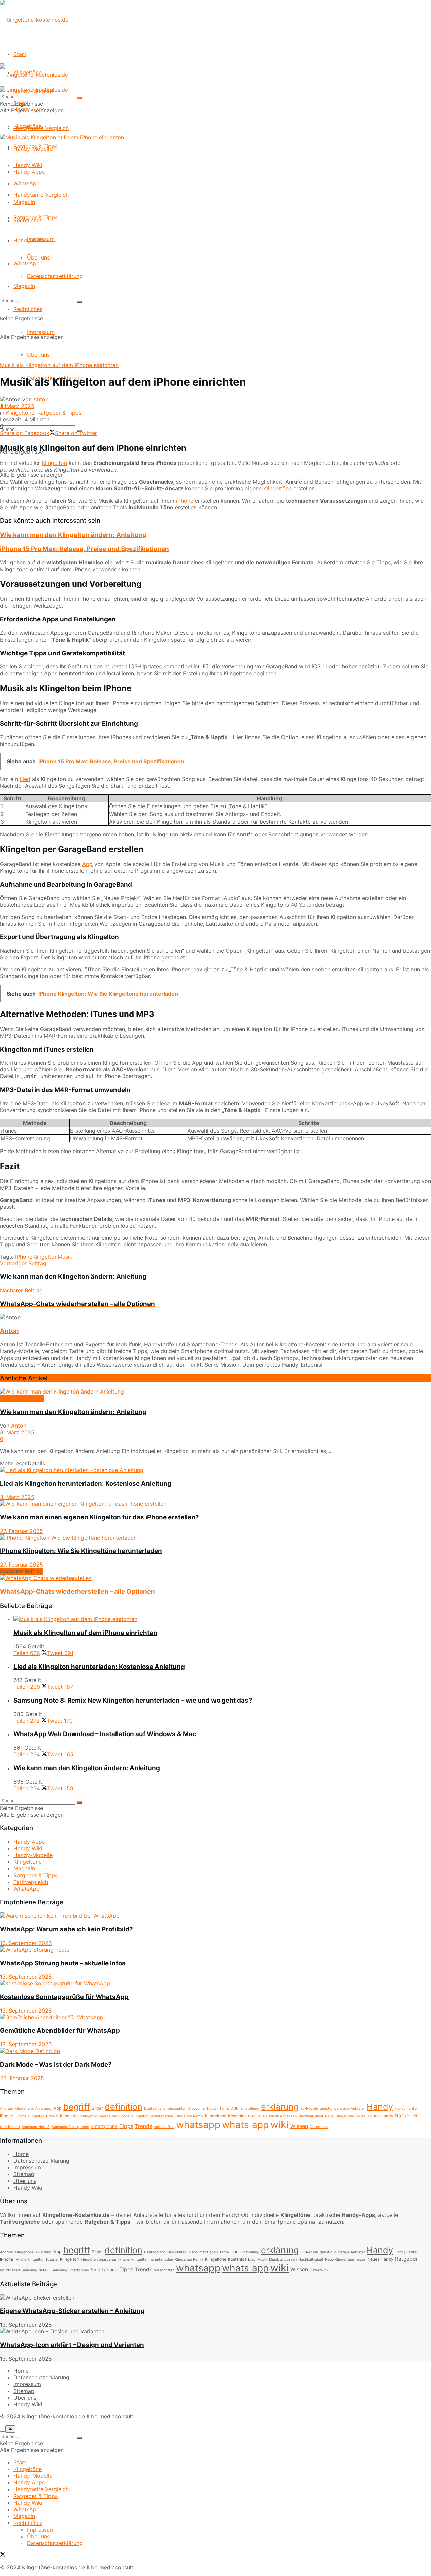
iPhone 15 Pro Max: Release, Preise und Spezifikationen (85, 549)
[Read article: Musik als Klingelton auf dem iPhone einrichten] (222, 1619)
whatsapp (198, 2125)
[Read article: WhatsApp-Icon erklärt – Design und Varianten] (215, 2331)
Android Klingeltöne (17, 2109)
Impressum (41, 332)
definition (124, 2107)
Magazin (24, 286)
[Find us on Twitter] (3, 2555)
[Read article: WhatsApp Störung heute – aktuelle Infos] (215, 1950)
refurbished (10, 2127)
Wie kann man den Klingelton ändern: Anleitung (73, 535)
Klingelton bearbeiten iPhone (105, 2116)
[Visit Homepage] (34, 20)
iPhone (185, 501)
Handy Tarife (406, 2109)
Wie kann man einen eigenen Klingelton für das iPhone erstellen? (100, 1517)
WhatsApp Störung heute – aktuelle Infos (63, 1963)
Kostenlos (237, 2116)
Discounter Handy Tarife (208, 2109)
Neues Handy (380, 2116)
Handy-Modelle (33, 149)
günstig (326, 2109)
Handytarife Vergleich (41, 195)
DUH (235, 2109)
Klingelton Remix (189, 2116)
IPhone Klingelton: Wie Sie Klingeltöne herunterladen (81, 1551)
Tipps (126, 2126)
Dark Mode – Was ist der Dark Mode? (56, 2065)
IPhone (24, 1257)
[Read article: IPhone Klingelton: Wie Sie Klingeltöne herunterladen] (215, 1538)
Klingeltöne (28, 126)
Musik (65, 1257)
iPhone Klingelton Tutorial (37, 2116)
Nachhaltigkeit (311, 2116)
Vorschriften (164, 2127)
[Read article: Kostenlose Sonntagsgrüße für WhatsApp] (215, 1983)
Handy (380, 2107)
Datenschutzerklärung (55, 276)
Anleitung (43, 2109)
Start (20, 54)
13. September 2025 (26, 1943)
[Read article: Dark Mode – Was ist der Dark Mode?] (215, 2051)
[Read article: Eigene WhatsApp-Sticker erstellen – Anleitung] (215, 2298)
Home (21, 2154)
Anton (41, 399)
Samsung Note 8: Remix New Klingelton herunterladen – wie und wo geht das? (133, 1700)
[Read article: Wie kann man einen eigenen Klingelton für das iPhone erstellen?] (215, 1504)
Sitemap (24, 2174)
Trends (144, 2126)
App (87, 864)
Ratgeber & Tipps (36, 217)
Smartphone (104, 2126)
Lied (25, 779)
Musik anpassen (283, 2116)
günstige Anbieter (350, 2109)
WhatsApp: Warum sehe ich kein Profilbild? (67, 1929)
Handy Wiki (28, 240)
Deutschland (155, 2109)
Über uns (38, 355)
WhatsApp (27, 263)
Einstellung (250, 2109)
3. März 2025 (17, 406)
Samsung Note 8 (36, 2127)
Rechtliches (28, 309)
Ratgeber (406, 2115)
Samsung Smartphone (70, 2127)
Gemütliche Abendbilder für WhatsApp (60, 2031)
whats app (245, 2125)
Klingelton (54, 463)
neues (361, 2116)
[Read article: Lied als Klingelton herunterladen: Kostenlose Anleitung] (215, 1470)
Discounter (177, 2109)
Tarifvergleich (31, 1882)
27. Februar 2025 (22, 1531)
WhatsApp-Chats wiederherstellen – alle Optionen (77, 1592)
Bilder (97, 2108)
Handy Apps (29, 172)
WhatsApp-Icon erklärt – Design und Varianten (72, 2345)
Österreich (319, 2127)
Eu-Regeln (309, 2109)
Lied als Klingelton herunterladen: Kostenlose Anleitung (86, 1484)
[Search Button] (79, 302)
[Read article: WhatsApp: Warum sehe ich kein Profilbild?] (215, 1916)
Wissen (299, 2126)
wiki (279, 2124)
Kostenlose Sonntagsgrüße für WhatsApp (64, 1997)
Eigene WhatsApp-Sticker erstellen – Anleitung (72, 2311)
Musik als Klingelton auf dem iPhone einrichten (85, 1633)
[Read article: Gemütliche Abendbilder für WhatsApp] (215, 2017)
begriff (77, 2107)
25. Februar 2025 (22, 2078)
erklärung (280, 2107)
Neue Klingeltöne (339, 2116)
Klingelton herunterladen (152, 2116)
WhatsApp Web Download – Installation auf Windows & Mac (105, 1734)
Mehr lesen (23, 1463)
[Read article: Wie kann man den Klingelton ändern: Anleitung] (215, 1392)
